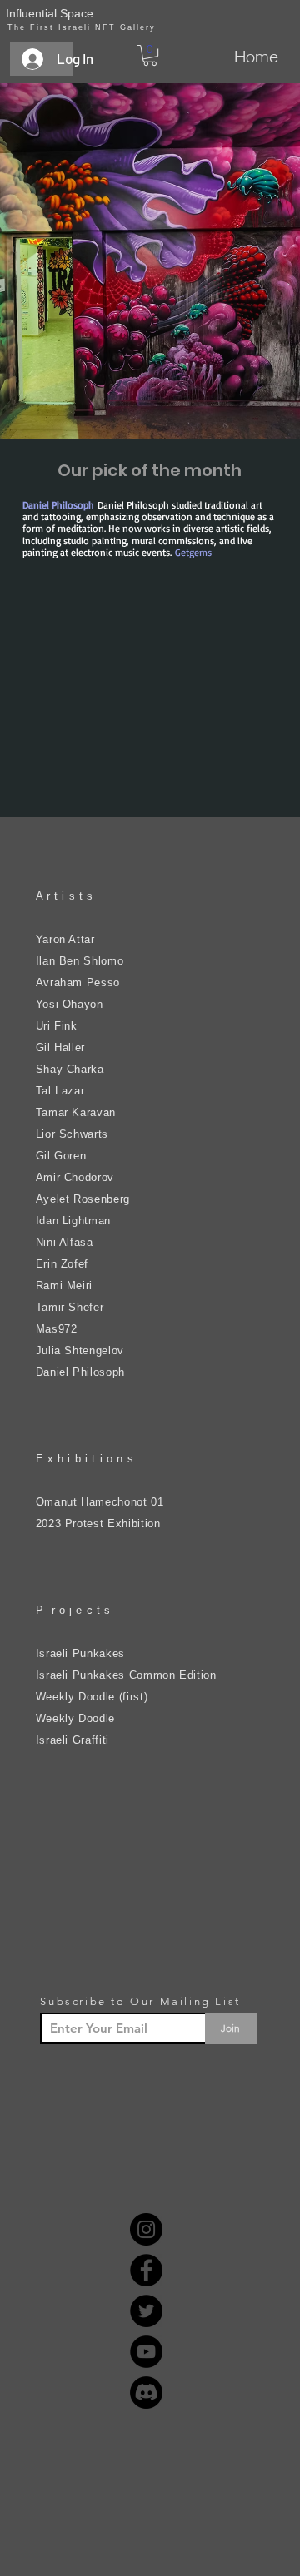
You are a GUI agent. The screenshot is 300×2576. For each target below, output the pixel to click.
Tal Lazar (60, 1091)
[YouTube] (146, 2352)
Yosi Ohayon (70, 1004)
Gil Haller (61, 1047)
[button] (150, 55)
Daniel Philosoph (80, 1372)
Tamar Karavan (76, 1112)
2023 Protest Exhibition (98, 1524)
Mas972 (57, 1329)
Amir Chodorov (75, 1177)
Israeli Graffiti (72, 1740)
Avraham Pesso (78, 983)
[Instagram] (146, 2229)
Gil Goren (61, 1156)
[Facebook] (146, 2270)
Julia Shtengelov (80, 1350)
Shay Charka (70, 1069)
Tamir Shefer (70, 1307)
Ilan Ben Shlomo (80, 961)
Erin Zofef (62, 1264)
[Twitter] (146, 2311)
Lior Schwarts (72, 1134)
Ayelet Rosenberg (83, 1199)
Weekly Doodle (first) (92, 1697)
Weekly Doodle (75, 1718)
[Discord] (146, 2392)
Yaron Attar (65, 939)
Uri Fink (57, 1026)
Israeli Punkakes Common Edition (126, 1675)
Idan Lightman (73, 1221)
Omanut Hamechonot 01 (100, 1502)
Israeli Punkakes (80, 1653)
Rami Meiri (65, 1286)
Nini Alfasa (65, 1242)
